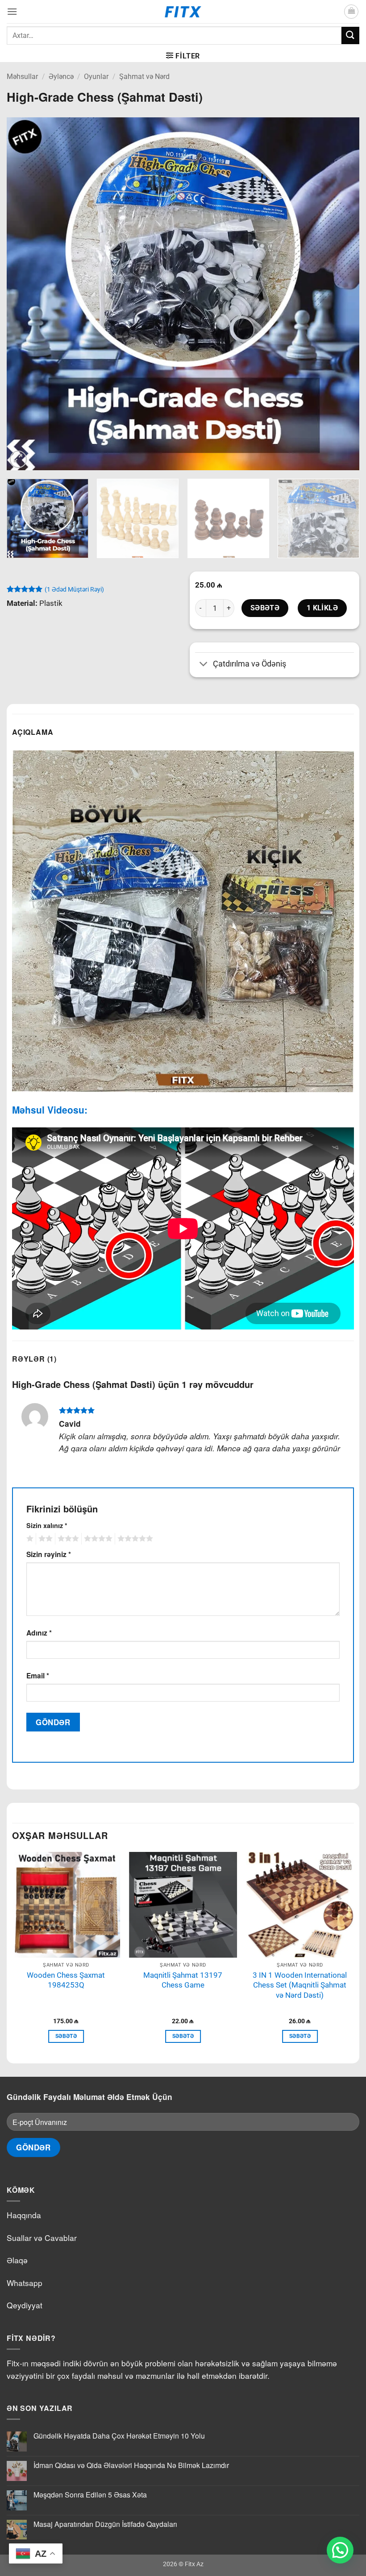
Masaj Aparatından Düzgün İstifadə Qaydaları (105, 2524)
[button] (12, 11)
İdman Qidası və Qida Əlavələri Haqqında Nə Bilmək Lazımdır (131, 2465)
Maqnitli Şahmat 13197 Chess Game (183, 1980)
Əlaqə (17, 2260)
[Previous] (25, 294)
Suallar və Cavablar (42, 2238)
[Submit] (350, 35)
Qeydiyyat (25, 2305)
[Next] (341, 294)
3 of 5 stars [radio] (67, 1539)
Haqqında (24, 2215)
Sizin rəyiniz (49, 1554)
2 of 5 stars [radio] (44, 1539)
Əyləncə (61, 77)
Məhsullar (22, 77)
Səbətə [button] (66, 2036)
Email (38, 1675)
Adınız (39, 1633)
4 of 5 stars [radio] (97, 1539)
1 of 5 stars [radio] (29, 1539)
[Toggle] (204, 665)
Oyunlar (96, 77)
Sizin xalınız (47, 1525)
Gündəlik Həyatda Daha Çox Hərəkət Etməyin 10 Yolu (119, 2436)
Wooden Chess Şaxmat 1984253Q (66, 1980)
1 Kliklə (322, 608)
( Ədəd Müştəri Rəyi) (74, 589)
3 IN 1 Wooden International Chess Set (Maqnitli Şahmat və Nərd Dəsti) (300, 1985)
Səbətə (265, 608)
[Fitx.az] (183, 12)
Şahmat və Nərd (144, 77)
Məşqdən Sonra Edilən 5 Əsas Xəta (90, 2495)
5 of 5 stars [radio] (134, 1539)
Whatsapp (25, 2283)
